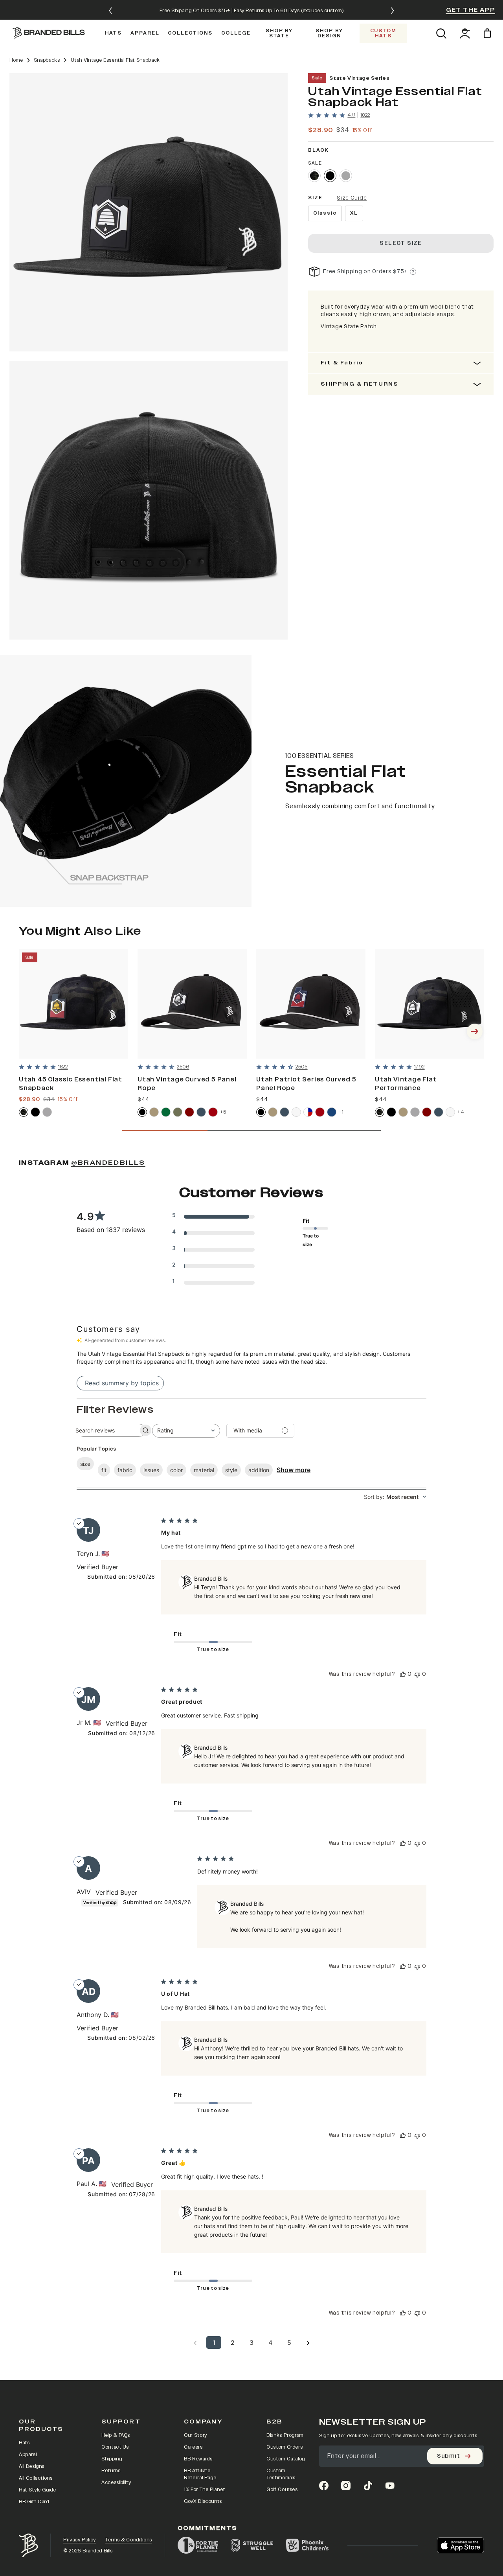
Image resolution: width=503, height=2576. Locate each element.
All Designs (32, 2466)
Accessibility (116, 2482)
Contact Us (115, 2447)
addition (259, 1470)
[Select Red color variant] (213, 1112)
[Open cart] (489, 33)
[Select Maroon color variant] (189, 1112)
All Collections (36, 2478)
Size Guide (352, 198)
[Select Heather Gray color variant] (346, 176)
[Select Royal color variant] (332, 1112)
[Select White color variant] (296, 1112)
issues (151, 1470)
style (231, 1470)
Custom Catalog (286, 2459)
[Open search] (441, 33)
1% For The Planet (205, 2490)
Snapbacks (47, 60)
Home (16, 60)
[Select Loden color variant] (178, 1112)
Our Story (196, 2435)
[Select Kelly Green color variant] (166, 1112)
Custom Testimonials (281, 2474)
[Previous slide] (110, 11)
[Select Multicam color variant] (314, 176)
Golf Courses (282, 2490)
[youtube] (390, 2486)
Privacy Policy (80, 2540)
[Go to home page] (28, 2546)
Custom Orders (285, 2447)
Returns (111, 2471)
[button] (149, 212)
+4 (461, 1112)
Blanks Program (285, 2435)
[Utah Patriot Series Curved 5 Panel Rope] (311, 1004)
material (204, 1470)
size (85, 1464)
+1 (341, 1112)
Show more (294, 1470)
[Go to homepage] (49, 33)
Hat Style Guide (38, 2490)
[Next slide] (393, 11)
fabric (125, 1470)
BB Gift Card (34, 2502)
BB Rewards (198, 2459)
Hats (24, 2443)
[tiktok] (368, 2486)
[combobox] (186, 1431)
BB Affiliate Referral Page (200, 2474)
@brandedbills (108, 1163)
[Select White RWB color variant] (308, 1112)
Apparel (28, 2455)
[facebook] (324, 2486)
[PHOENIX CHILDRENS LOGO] (307, 2545)
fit (104, 1470)
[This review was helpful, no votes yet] (403, 1674)
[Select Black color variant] (330, 176)
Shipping (112, 2459)
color (176, 1470)
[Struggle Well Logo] (252, 2545)
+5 (223, 1112)
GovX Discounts (203, 2501)
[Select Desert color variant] (154, 1112)
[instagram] (346, 2486)
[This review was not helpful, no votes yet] (417, 1674)
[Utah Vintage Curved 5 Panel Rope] (192, 1004)
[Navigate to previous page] (195, 2342)
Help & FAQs (116, 2435)
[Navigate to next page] (308, 2342)
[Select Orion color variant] (201, 1112)
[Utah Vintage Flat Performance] (430, 1004)
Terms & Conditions (129, 2540)
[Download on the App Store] (461, 2545)
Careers (193, 2447)
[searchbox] (104, 1430)
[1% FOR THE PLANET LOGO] (198, 2545)
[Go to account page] (465, 33)
